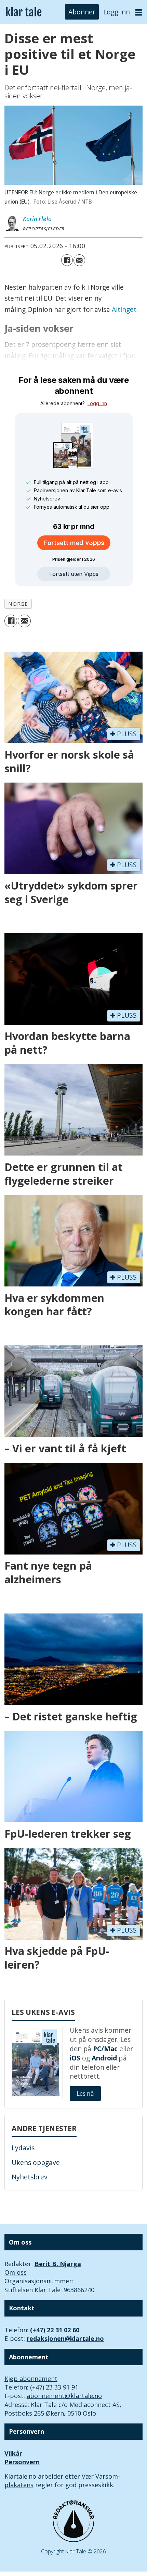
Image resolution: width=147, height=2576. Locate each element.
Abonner (82, 12)
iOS (75, 2058)
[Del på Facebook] (67, 260)
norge (18, 604)
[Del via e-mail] (79, 260)
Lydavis (23, 2148)
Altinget (124, 310)
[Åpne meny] (139, 12)
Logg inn (117, 12)
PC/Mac (105, 2049)
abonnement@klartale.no (64, 2396)
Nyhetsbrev (30, 2177)
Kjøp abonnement (31, 2379)
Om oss (16, 2272)
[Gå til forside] (24, 12)
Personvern (22, 2462)
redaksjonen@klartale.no (65, 2338)
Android (104, 2058)
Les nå (85, 2094)
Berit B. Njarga (58, 2264)
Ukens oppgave (36, 2163)
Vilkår (13, 2453)
